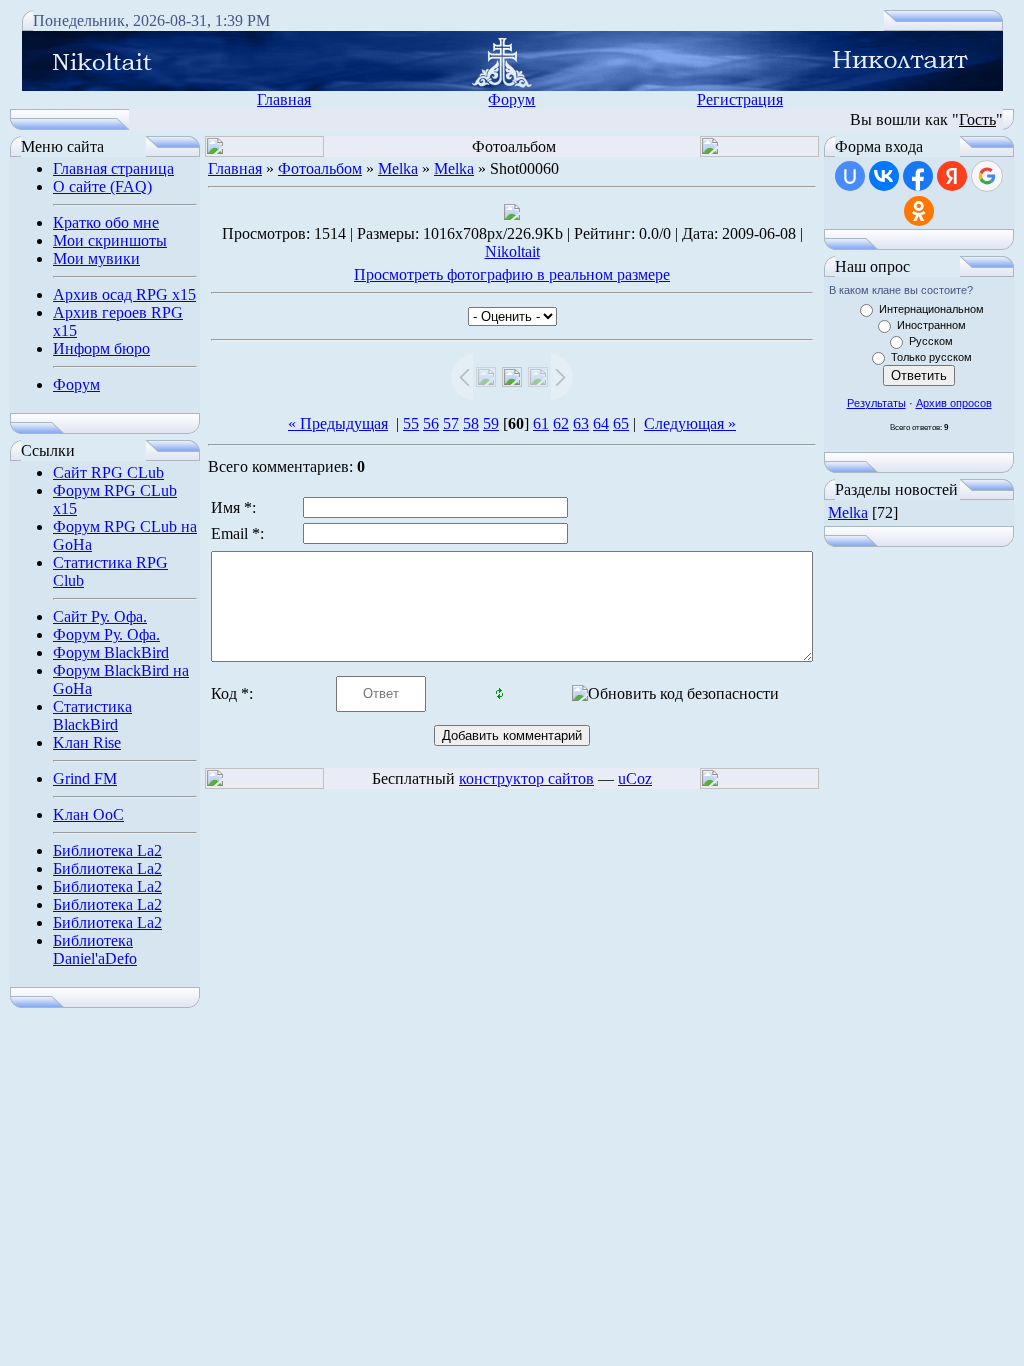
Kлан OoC (88, 814)
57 (451, 423)
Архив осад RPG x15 (124, 294)
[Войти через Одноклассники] (919, 211)
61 (541, 423)
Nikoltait (512, 251)
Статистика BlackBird (92, 715)
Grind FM (85, 778)
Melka (398, 168)
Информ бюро (101, 348)
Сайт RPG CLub (108, 472)
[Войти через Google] (987, 176)
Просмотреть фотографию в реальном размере (512, 274)
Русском (931, 341)
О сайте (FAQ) (102, 186)
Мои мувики (96, 258)
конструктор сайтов (526, 778)
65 (621, 423)
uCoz (635, 778)
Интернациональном (931, 309)
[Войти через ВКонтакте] (884, 176)
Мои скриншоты (110, 240)
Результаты (876, 403)
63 (581, 423)
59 (491, 423)
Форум (511, 99)
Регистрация (740, 99)
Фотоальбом (320, 168)
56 (431, 423)
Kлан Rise (87, 742)
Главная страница (113, 168)
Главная (284, 99)
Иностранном (931, 325)
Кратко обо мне (106, 222)
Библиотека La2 (107, 850)
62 (561, 423)
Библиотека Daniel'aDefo (95, 949)
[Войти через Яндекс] (952, 176)
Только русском (931, 357)
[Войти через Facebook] (918, 176)
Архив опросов (954, 403)
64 (601, 423)
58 (471, 423)
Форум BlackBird (111, 652)
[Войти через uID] (850, 176)
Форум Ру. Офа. (106, 634)
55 (411, 423)
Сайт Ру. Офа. (100, 616)
